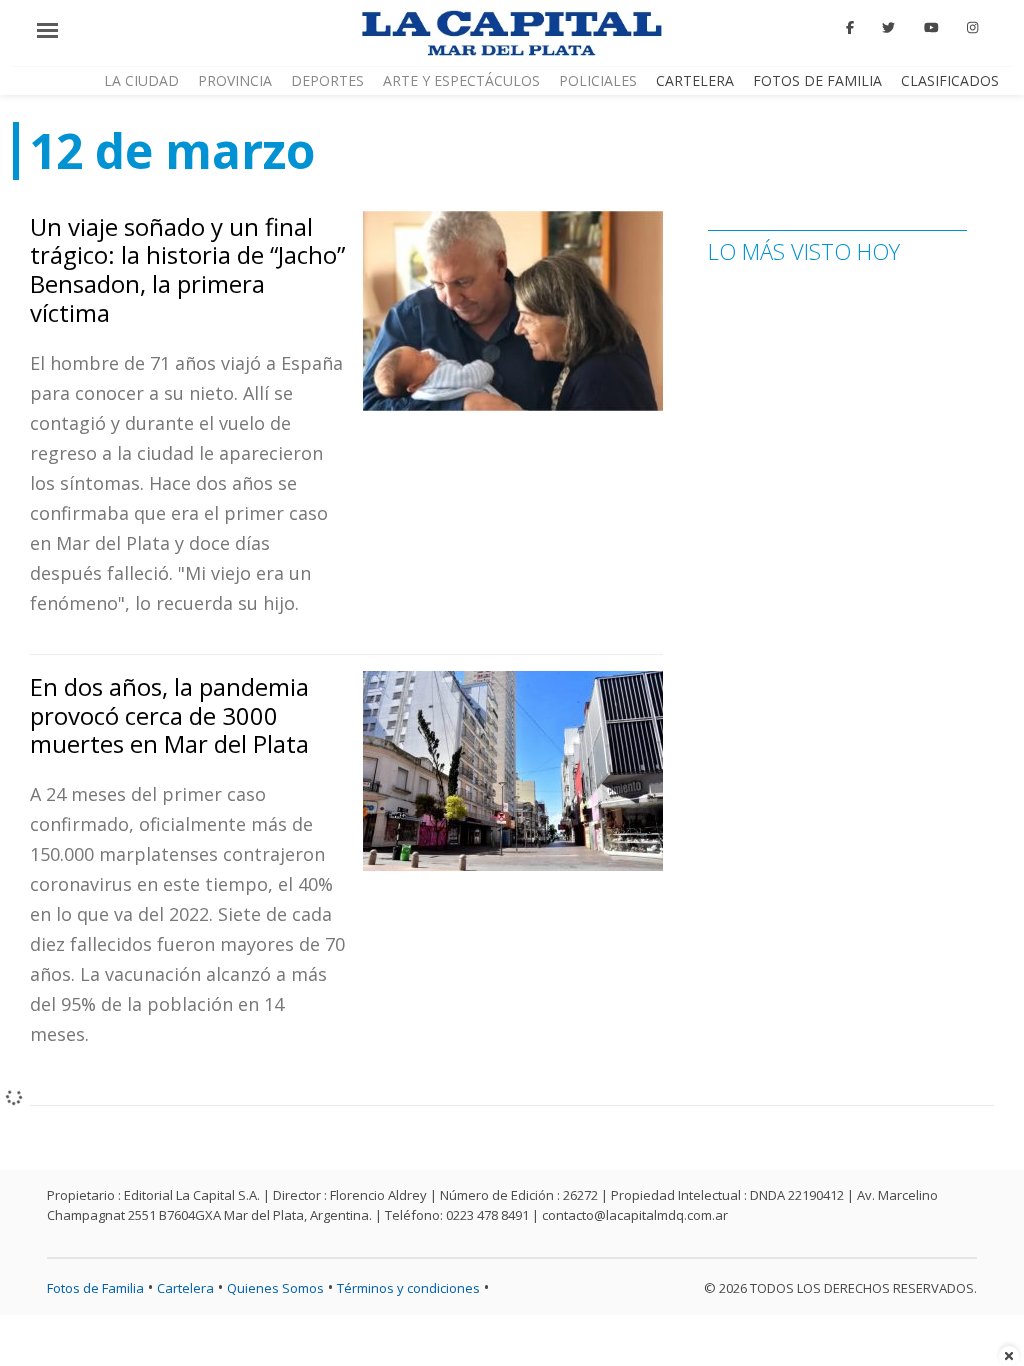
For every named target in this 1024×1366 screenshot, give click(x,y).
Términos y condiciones (408, 1288)
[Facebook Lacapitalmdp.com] (850, 28)
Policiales (598, 80)
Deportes (327, 80)
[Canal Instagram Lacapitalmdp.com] (972, 28)
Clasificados (950, 80)
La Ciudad (141, 80)
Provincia (235, 80)
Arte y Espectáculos (461, 80)
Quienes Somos (275, 1288)
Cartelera (695, 80)
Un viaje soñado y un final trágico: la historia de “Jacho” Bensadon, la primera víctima (187, 269)
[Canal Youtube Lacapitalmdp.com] (931, 28)
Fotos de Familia (817, 80)
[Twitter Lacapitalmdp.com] (889, 28)
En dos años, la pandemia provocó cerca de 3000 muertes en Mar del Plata (169, 715)
